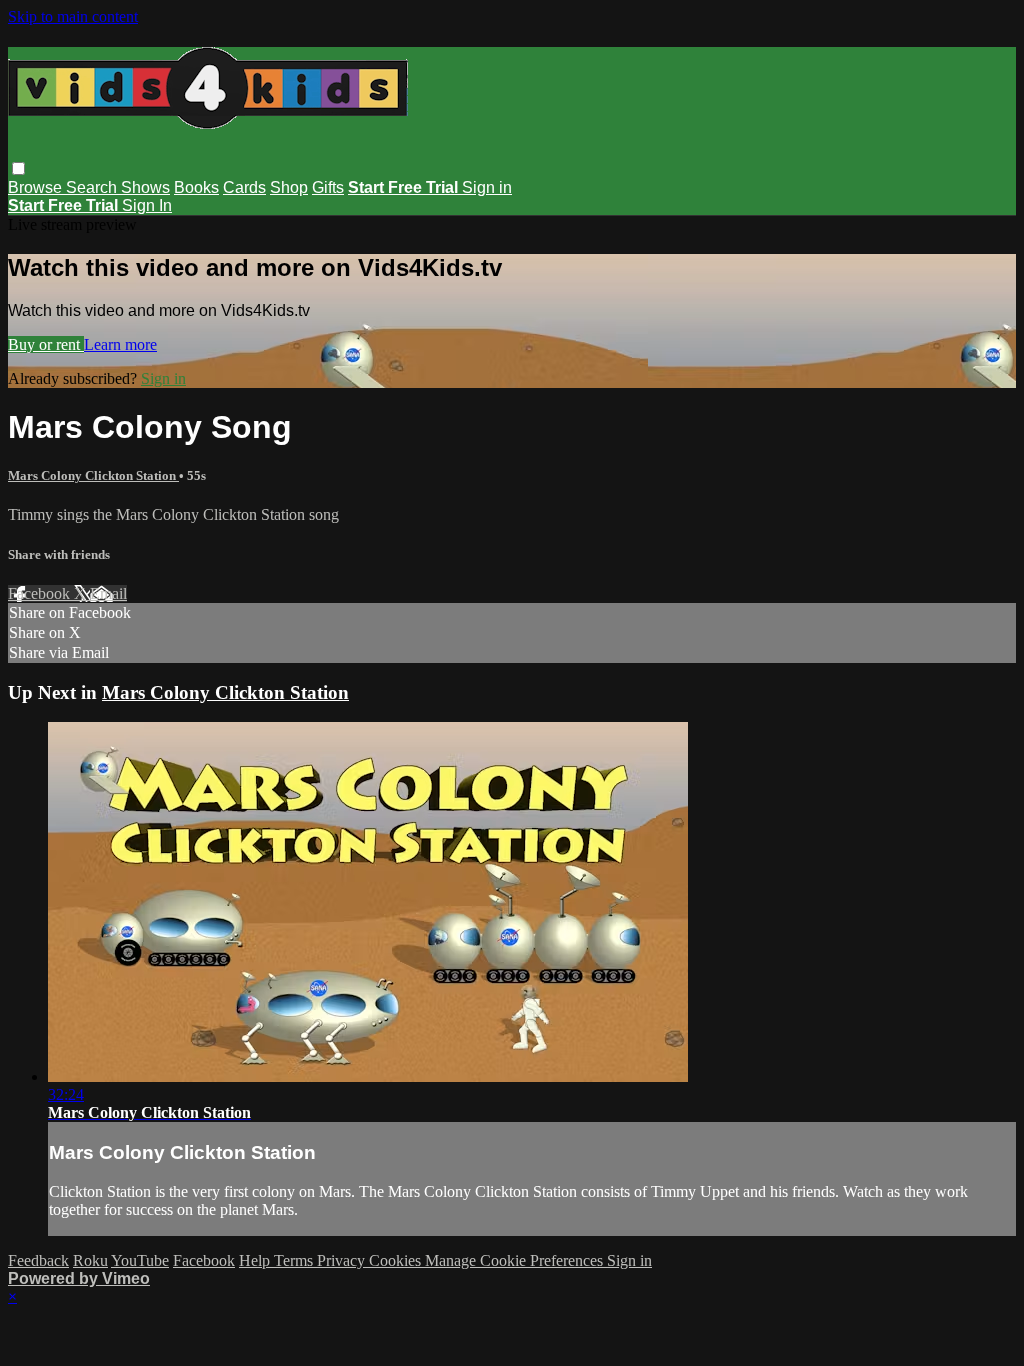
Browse (37, 187)
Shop (289, 187)
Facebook (41, 593)
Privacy (343, 1260)
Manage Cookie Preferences (516, 1260)
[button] (18, 168)
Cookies (397, 1260)
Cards (244, 187)
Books (196, 187)
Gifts (328, 187)
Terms (295, 1260)
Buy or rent (46, 344)
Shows (145, 187)
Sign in (487, 187)
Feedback (38, 1260)
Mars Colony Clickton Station (93, 475)
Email (108, 593)
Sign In (147, 205)
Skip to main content (73, 16)
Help (256, 1260)
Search (93, 187)
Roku (90, 1260)
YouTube (140, 1260)
